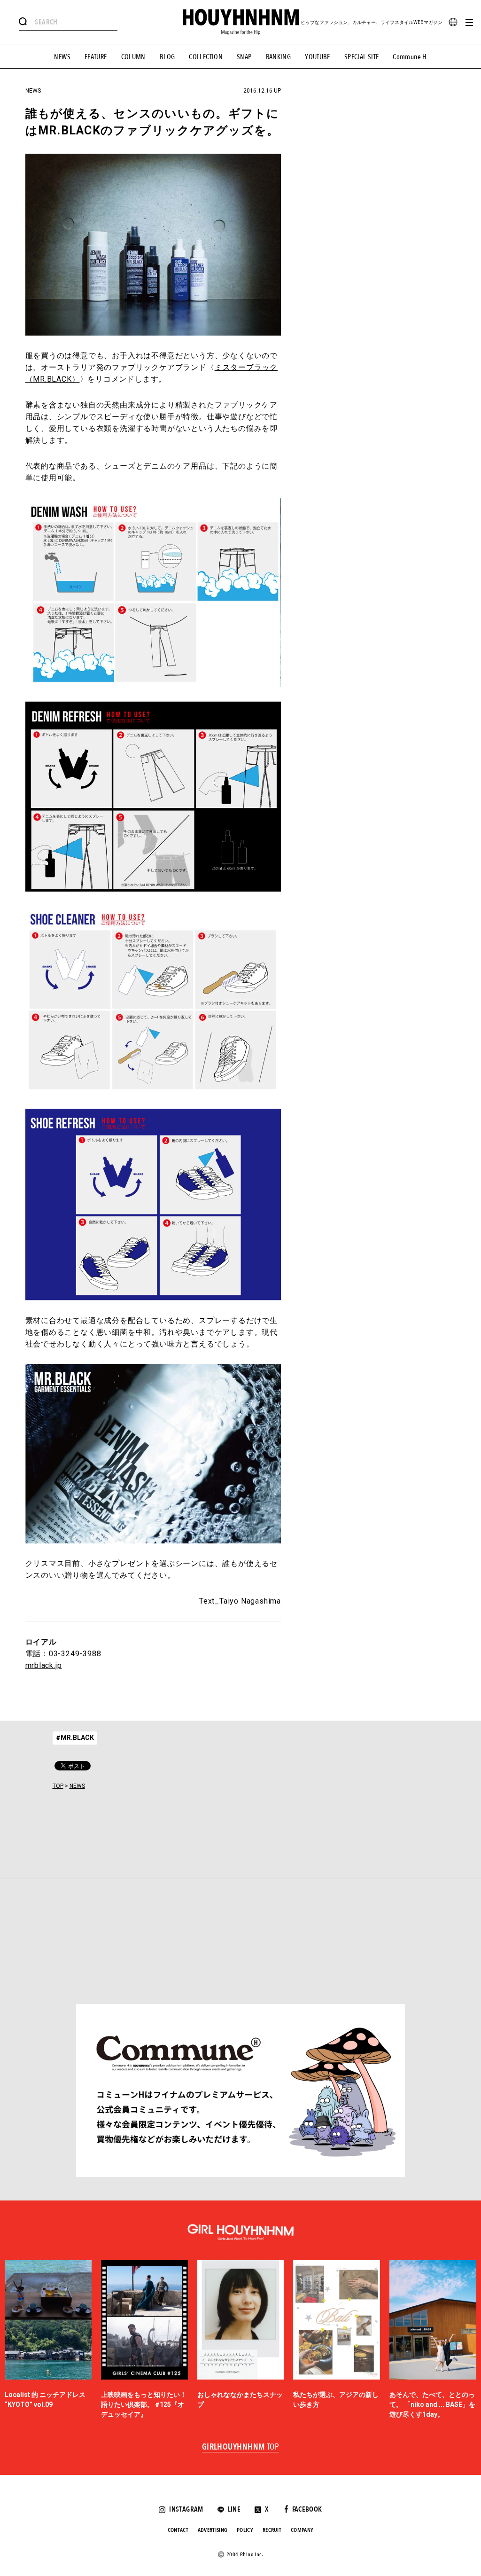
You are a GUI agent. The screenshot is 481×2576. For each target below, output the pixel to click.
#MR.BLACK (75, 1738)
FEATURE (96, 57)
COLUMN (133, 57)
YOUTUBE (318, 57)
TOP (58, 1786)
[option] (48, 2340)
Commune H (410, 57)
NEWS (62, 57)
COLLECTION (206, 57)
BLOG (167, 57)
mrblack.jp (44, 1665)
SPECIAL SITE (362, 57)
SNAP (244, 57)
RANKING (279, 57)
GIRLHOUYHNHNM (241, 2447)
